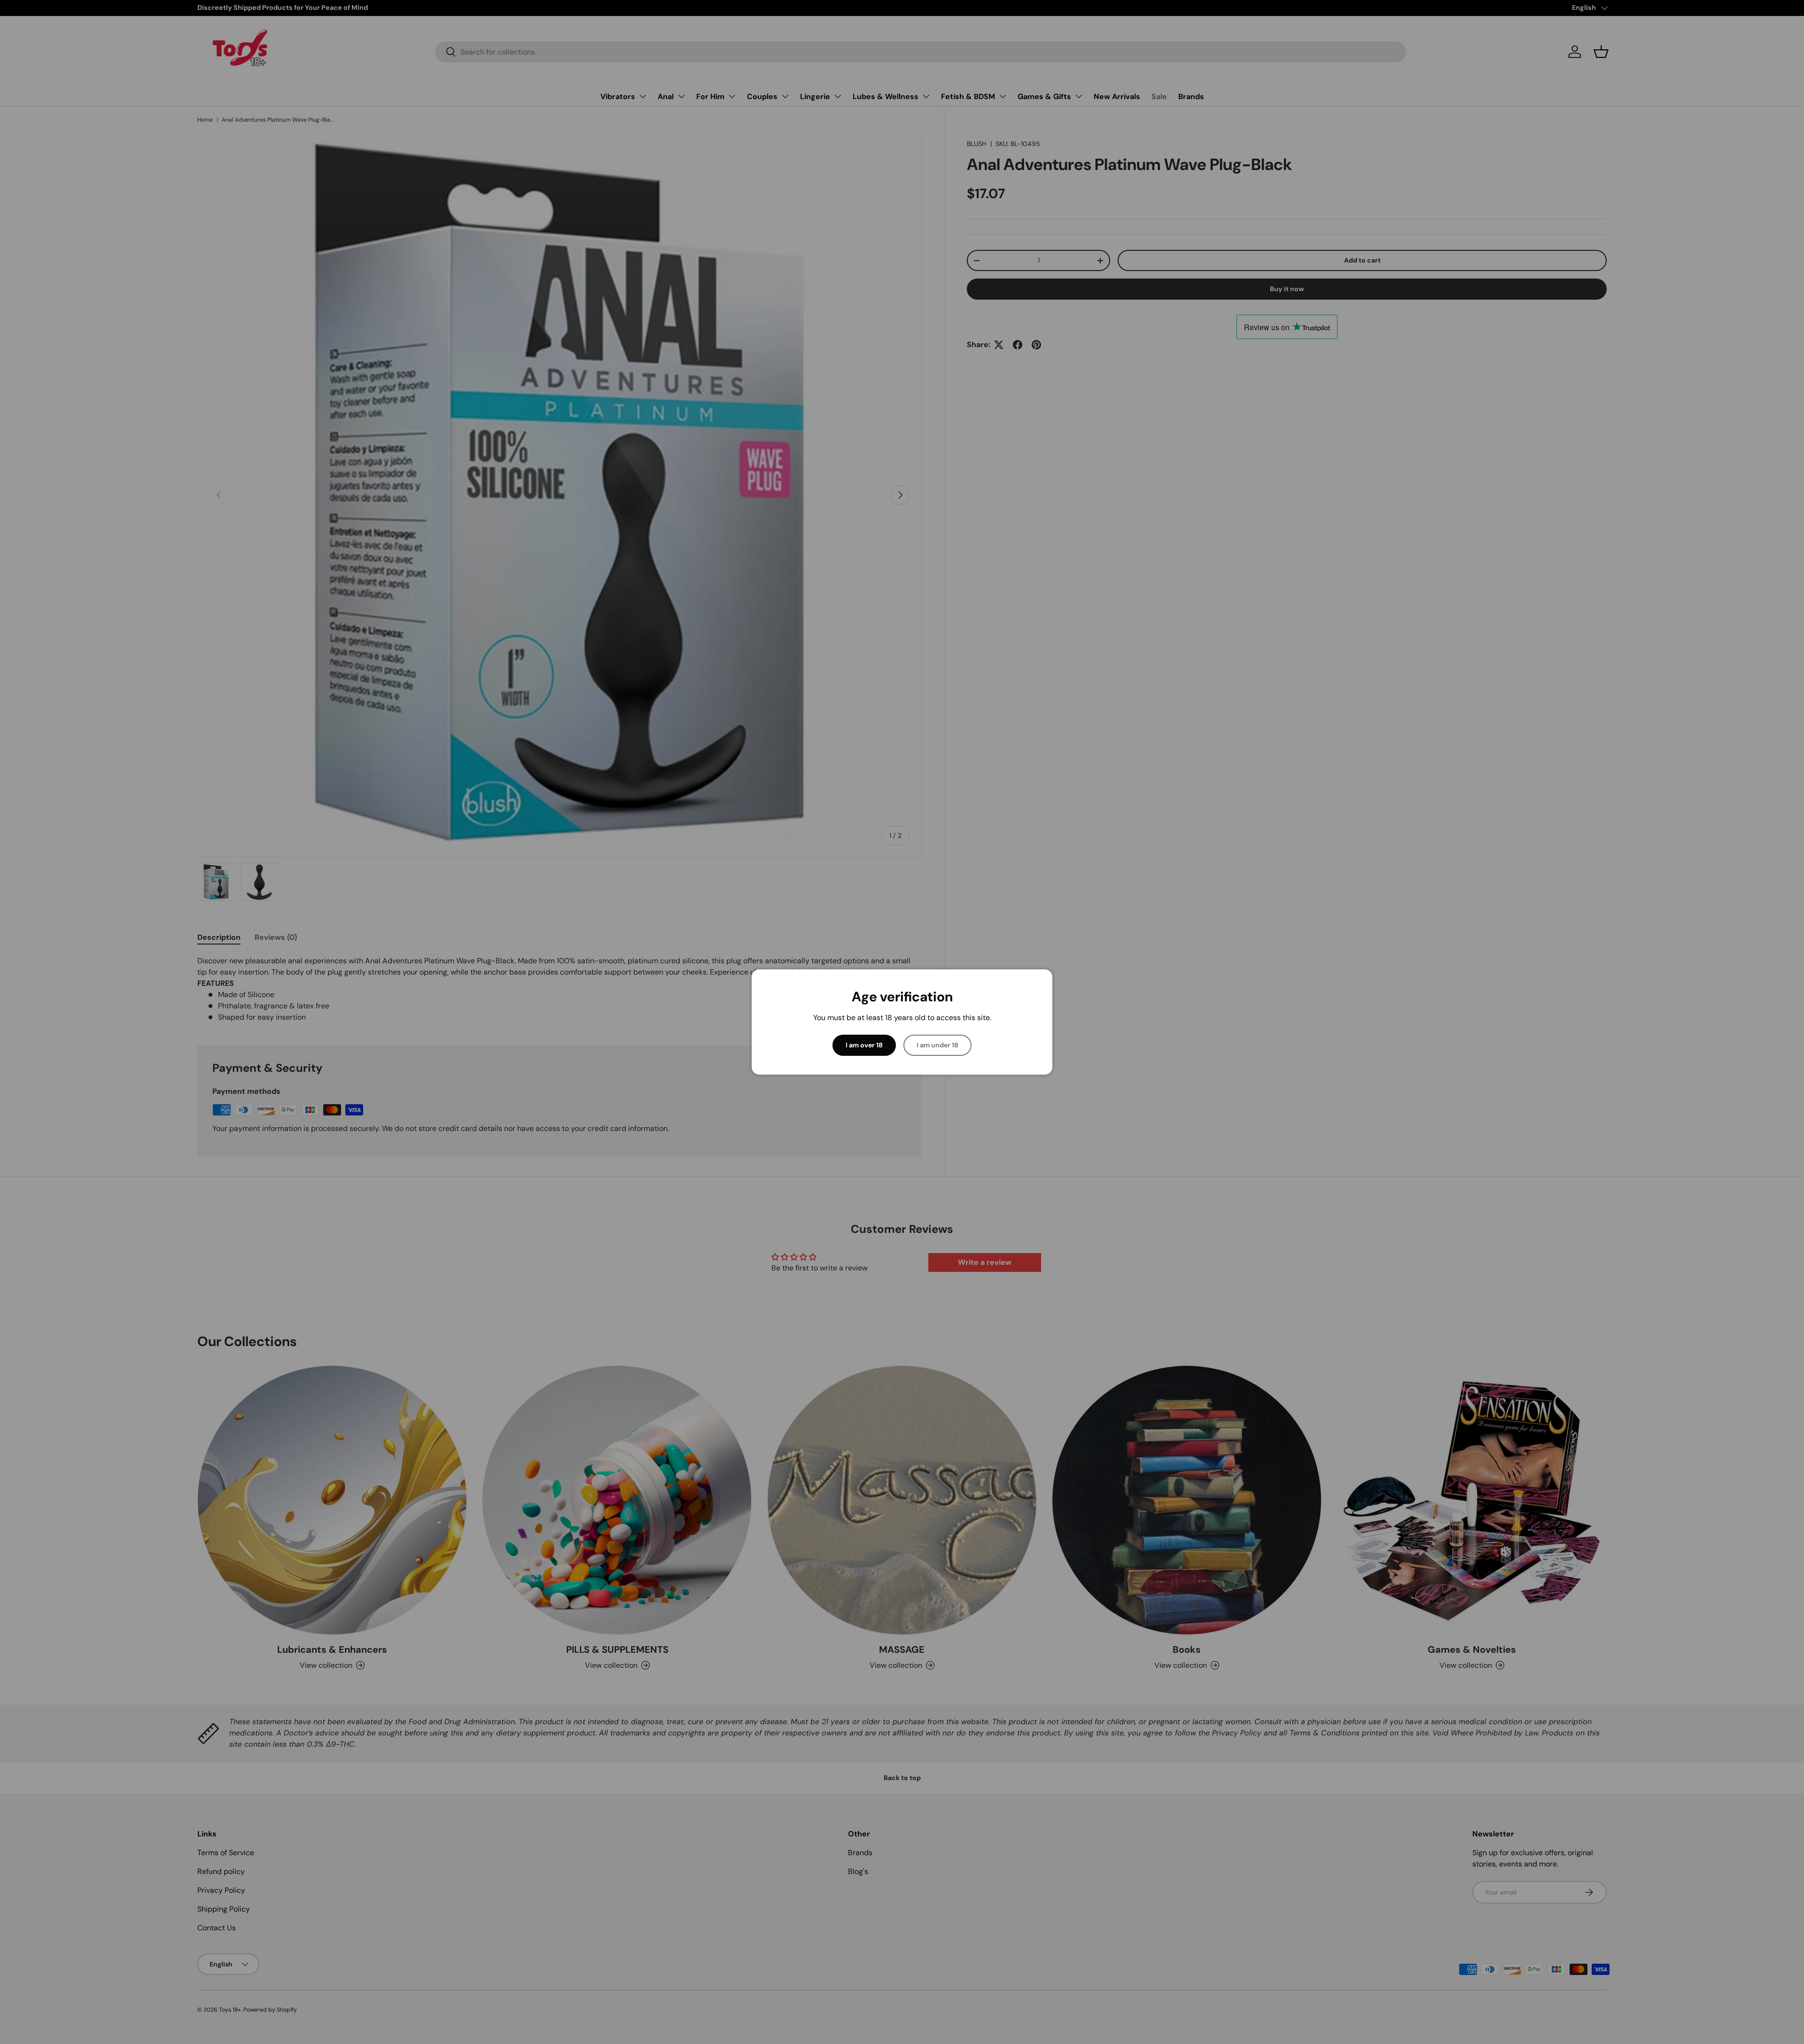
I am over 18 (864, 1045)
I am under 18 (937, 1045)
